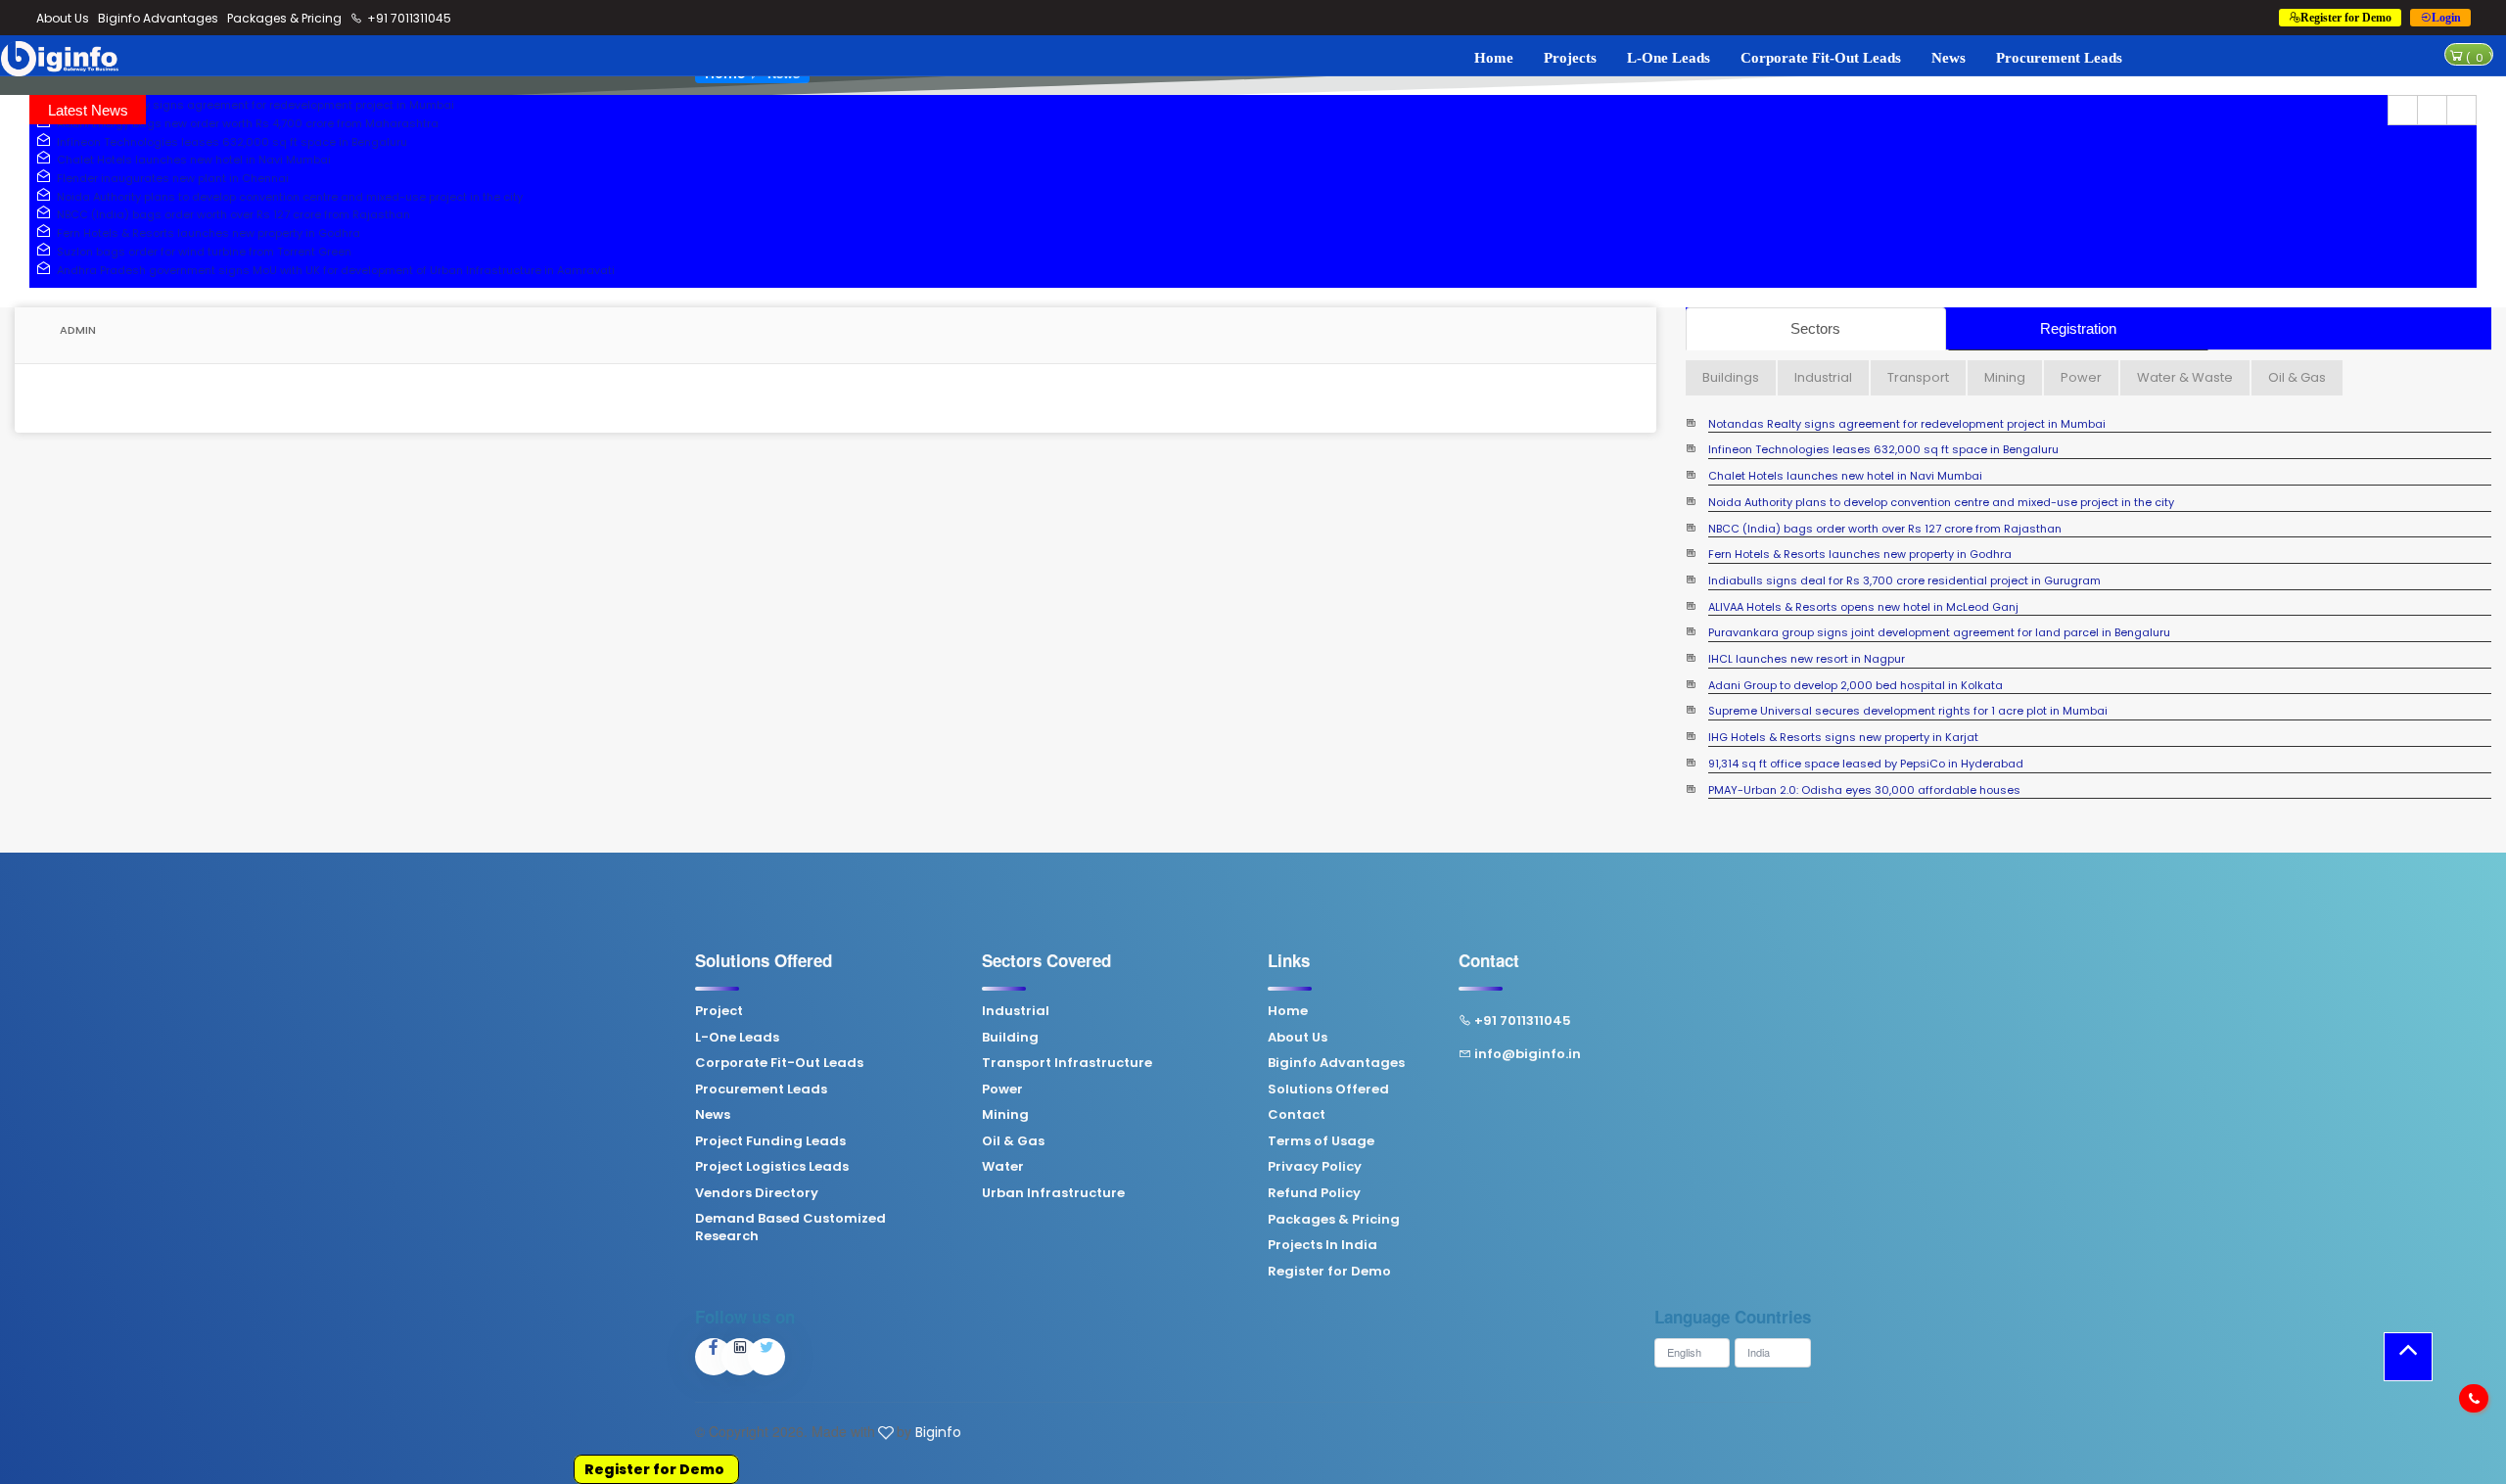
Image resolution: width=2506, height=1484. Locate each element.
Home (1494, 58)
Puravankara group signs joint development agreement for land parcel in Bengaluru (1939, 633)
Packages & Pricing (284, 18)
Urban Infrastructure (1053, 1193)
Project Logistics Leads (772, 1167)
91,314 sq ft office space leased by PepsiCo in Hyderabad (1866, 764)
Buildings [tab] (1731, 377)
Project (719, 1011)
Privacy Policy (1315, 1167)
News (1949, 58)
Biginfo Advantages (158, 18)
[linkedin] (740, 1357)
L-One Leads (1669, 58)
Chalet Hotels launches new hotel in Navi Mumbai (191, 160)
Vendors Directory (757, 1193)
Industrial (1016, 1011)
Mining (1005, 1115)
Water (1003, 1167)
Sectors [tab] (1815, 328)
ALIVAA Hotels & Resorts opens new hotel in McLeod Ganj (1863, 607)
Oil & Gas (1013, 1141)
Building (1010, 1038)
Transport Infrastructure (1067, 1063)
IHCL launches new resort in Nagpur (1807, 659)
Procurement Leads (2059, 58)
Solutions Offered (1328, 1090)
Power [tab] (2081, 377)
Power (1002, 1090)
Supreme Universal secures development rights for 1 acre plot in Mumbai (1908, 711)
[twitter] (766, 1357)
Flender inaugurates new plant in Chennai (170, 178)
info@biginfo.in (1528, 1054)
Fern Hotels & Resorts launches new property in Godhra (206, 233)
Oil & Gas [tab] (2297, 377)
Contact (1297, 1115)
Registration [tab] (2078, 328)
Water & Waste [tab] (2185, 377)
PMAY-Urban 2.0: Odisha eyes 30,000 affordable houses (1864, 790)
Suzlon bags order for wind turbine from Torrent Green (201, 252)
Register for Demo (654, 1469)
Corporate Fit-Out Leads (1821, 58)
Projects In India (1323, 1245)
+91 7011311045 (408, 18)
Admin (76, 330)
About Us (63, 18)
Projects (1570, 58)
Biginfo (938, 1432)
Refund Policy (1314, 1193)
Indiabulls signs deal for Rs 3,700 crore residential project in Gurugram (1904, 581)
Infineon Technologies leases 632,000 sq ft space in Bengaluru (229, 142)
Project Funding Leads (770, 1141)
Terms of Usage (1321, 1141)
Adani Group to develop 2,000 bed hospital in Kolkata (1856, 686)
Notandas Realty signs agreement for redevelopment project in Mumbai (253, 105)
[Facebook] (714, 1357)
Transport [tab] (1918, 377)
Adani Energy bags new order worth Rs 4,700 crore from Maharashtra (245, 123)
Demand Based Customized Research (790, 1228)
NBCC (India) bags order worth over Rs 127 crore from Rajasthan (231, 214)
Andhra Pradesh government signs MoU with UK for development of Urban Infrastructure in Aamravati (333, 270)
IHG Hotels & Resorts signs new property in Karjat (1843, 738)
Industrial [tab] (1823, 377)
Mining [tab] (2005, 377)
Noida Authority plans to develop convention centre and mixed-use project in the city (287, 197)
